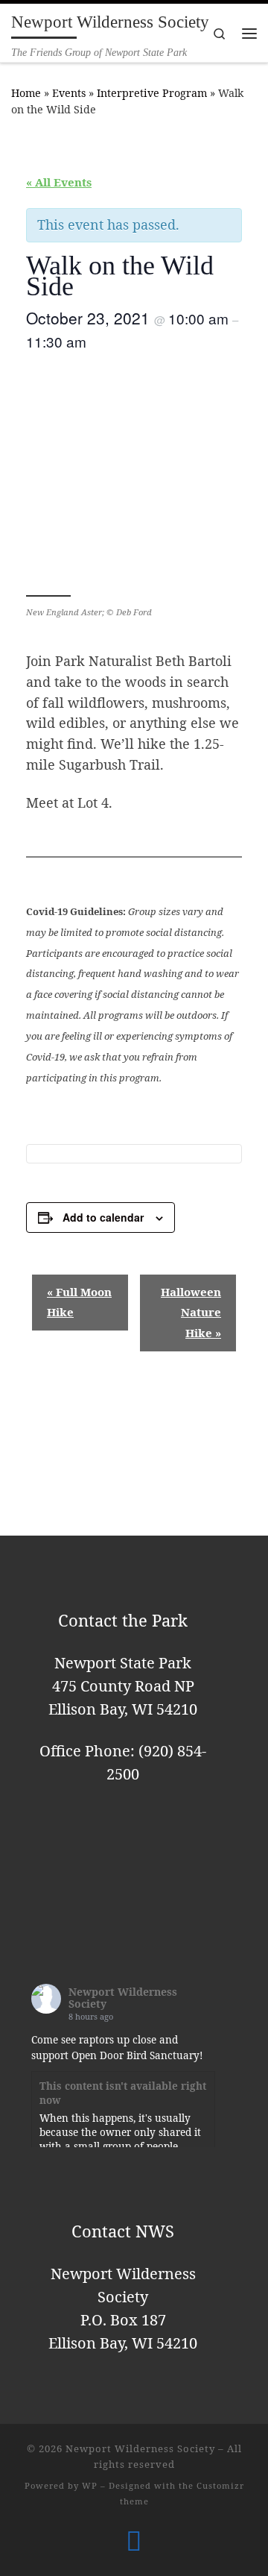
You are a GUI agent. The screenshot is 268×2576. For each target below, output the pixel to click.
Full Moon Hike (79, 1302)
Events (69, 93)
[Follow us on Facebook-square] (134, 2541)
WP (90, 2485)
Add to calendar (103, 1217)
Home (26, 93)
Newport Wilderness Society (123, 1998)
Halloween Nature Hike (191, 1313)
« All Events (59, 182)
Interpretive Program (152, 93)
